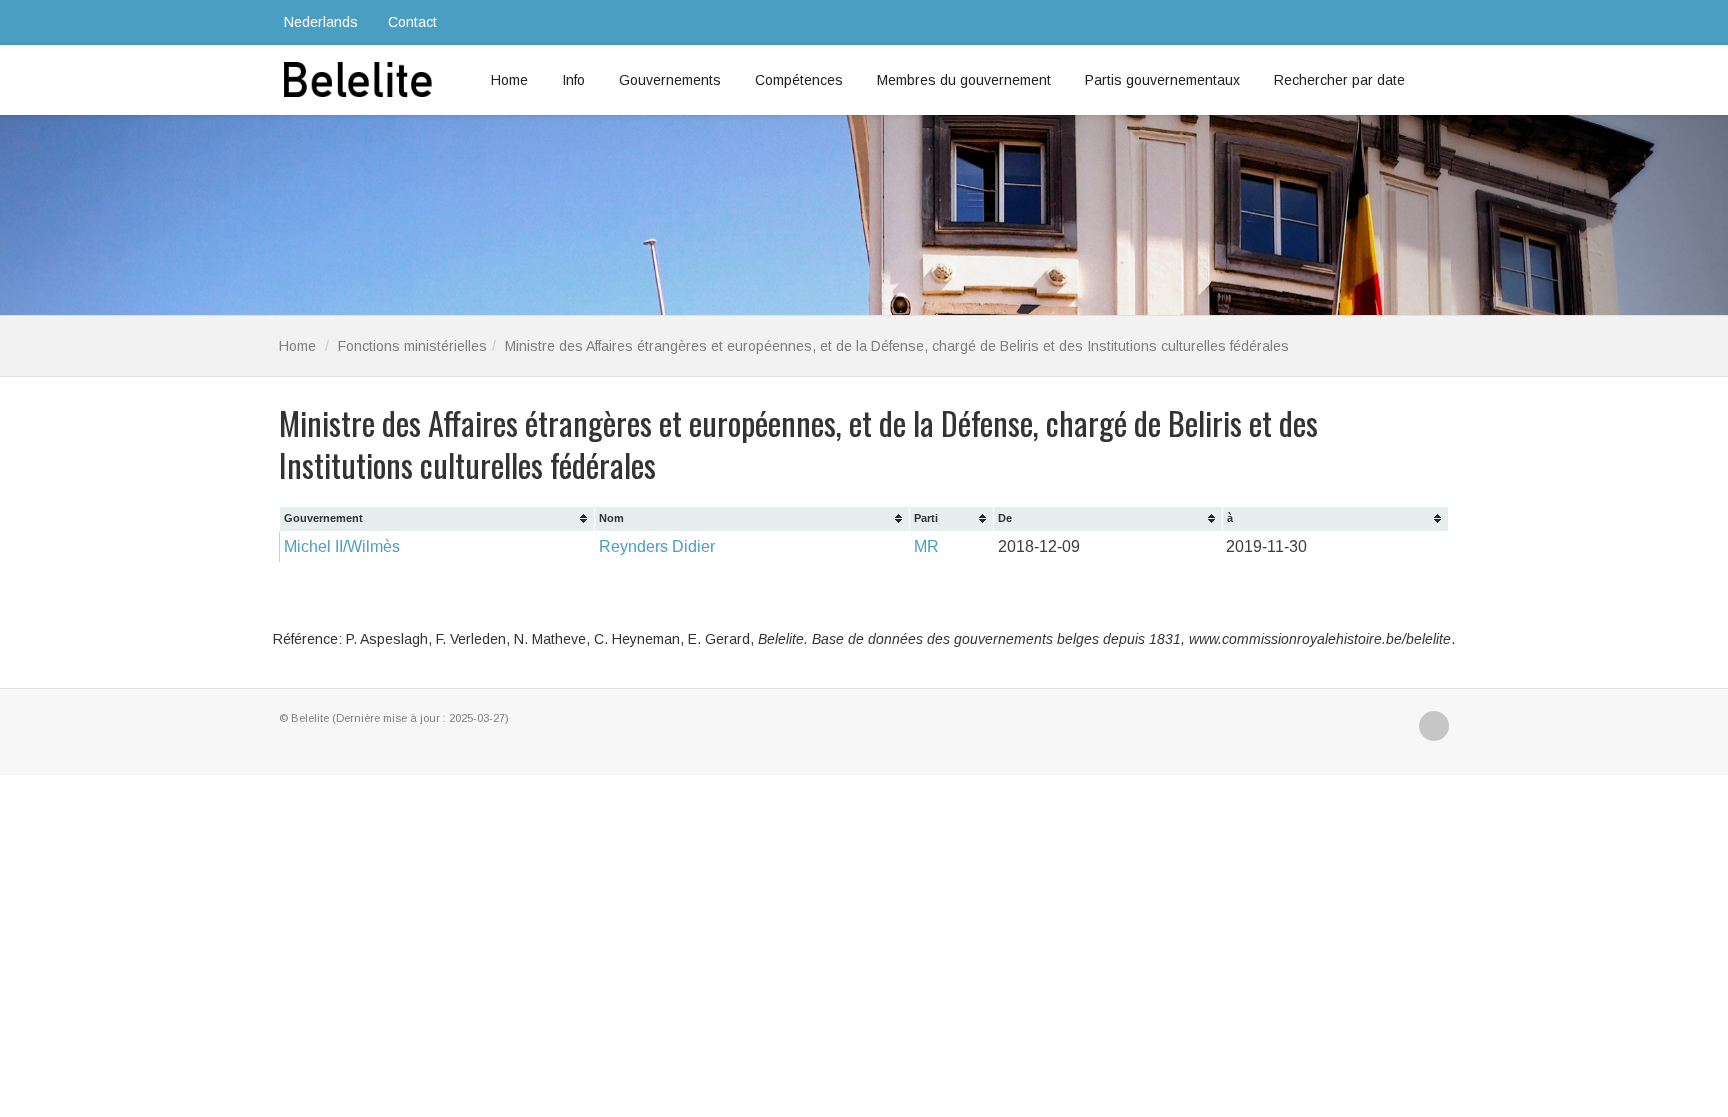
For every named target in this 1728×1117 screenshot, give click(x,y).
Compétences (799, 80)
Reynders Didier (657, 546)
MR (926, 546)
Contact (412, 22)
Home (509, 80)
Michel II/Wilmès (342, 546)
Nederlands (321, 22)
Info (573, 80)
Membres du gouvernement (964, 80)
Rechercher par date (1339, 80)
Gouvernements (670, 80)
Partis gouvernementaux (1162, 80)
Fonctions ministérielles (412, 346)
